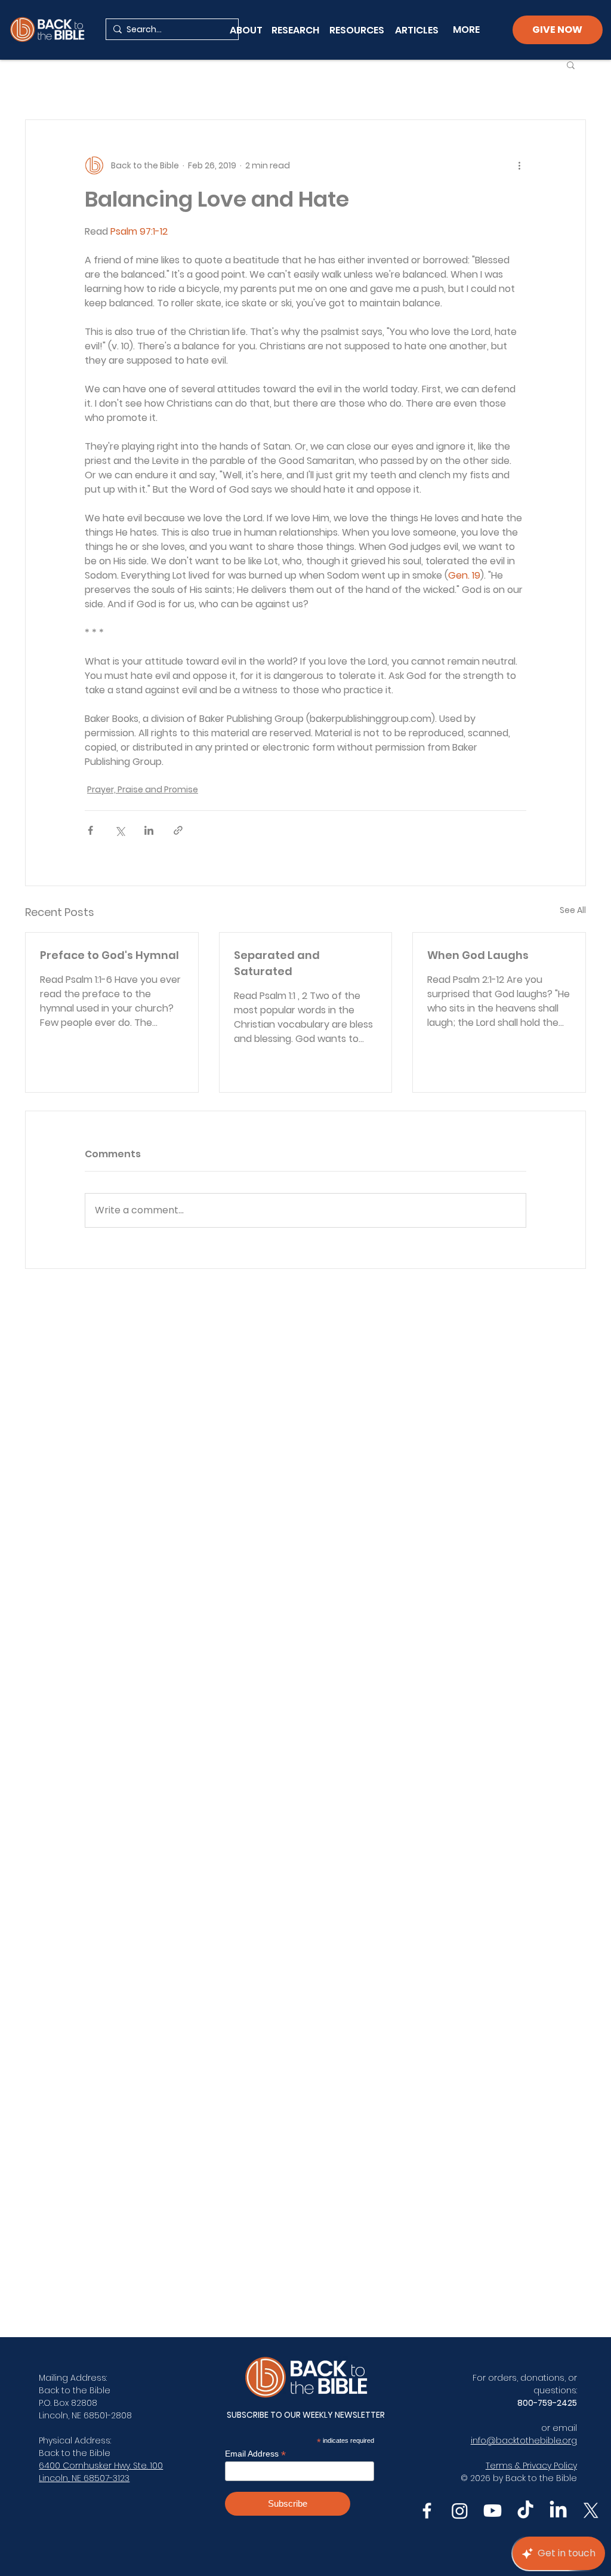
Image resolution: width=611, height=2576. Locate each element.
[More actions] (519, 165)
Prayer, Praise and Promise (143, 789)
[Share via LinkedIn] (149, 830)
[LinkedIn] (558, 2511)
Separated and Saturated (277, 963)
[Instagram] (460, 2511)
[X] (591, 2511)
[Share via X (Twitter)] (120, 830)
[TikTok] (525, 2511)
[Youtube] (493, 2511)
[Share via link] (178, 830)
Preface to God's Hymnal (109, 955)
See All (573, 910)
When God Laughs (478, 955)
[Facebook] (427, 2511)
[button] (571, 64)
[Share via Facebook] (90, 830)
